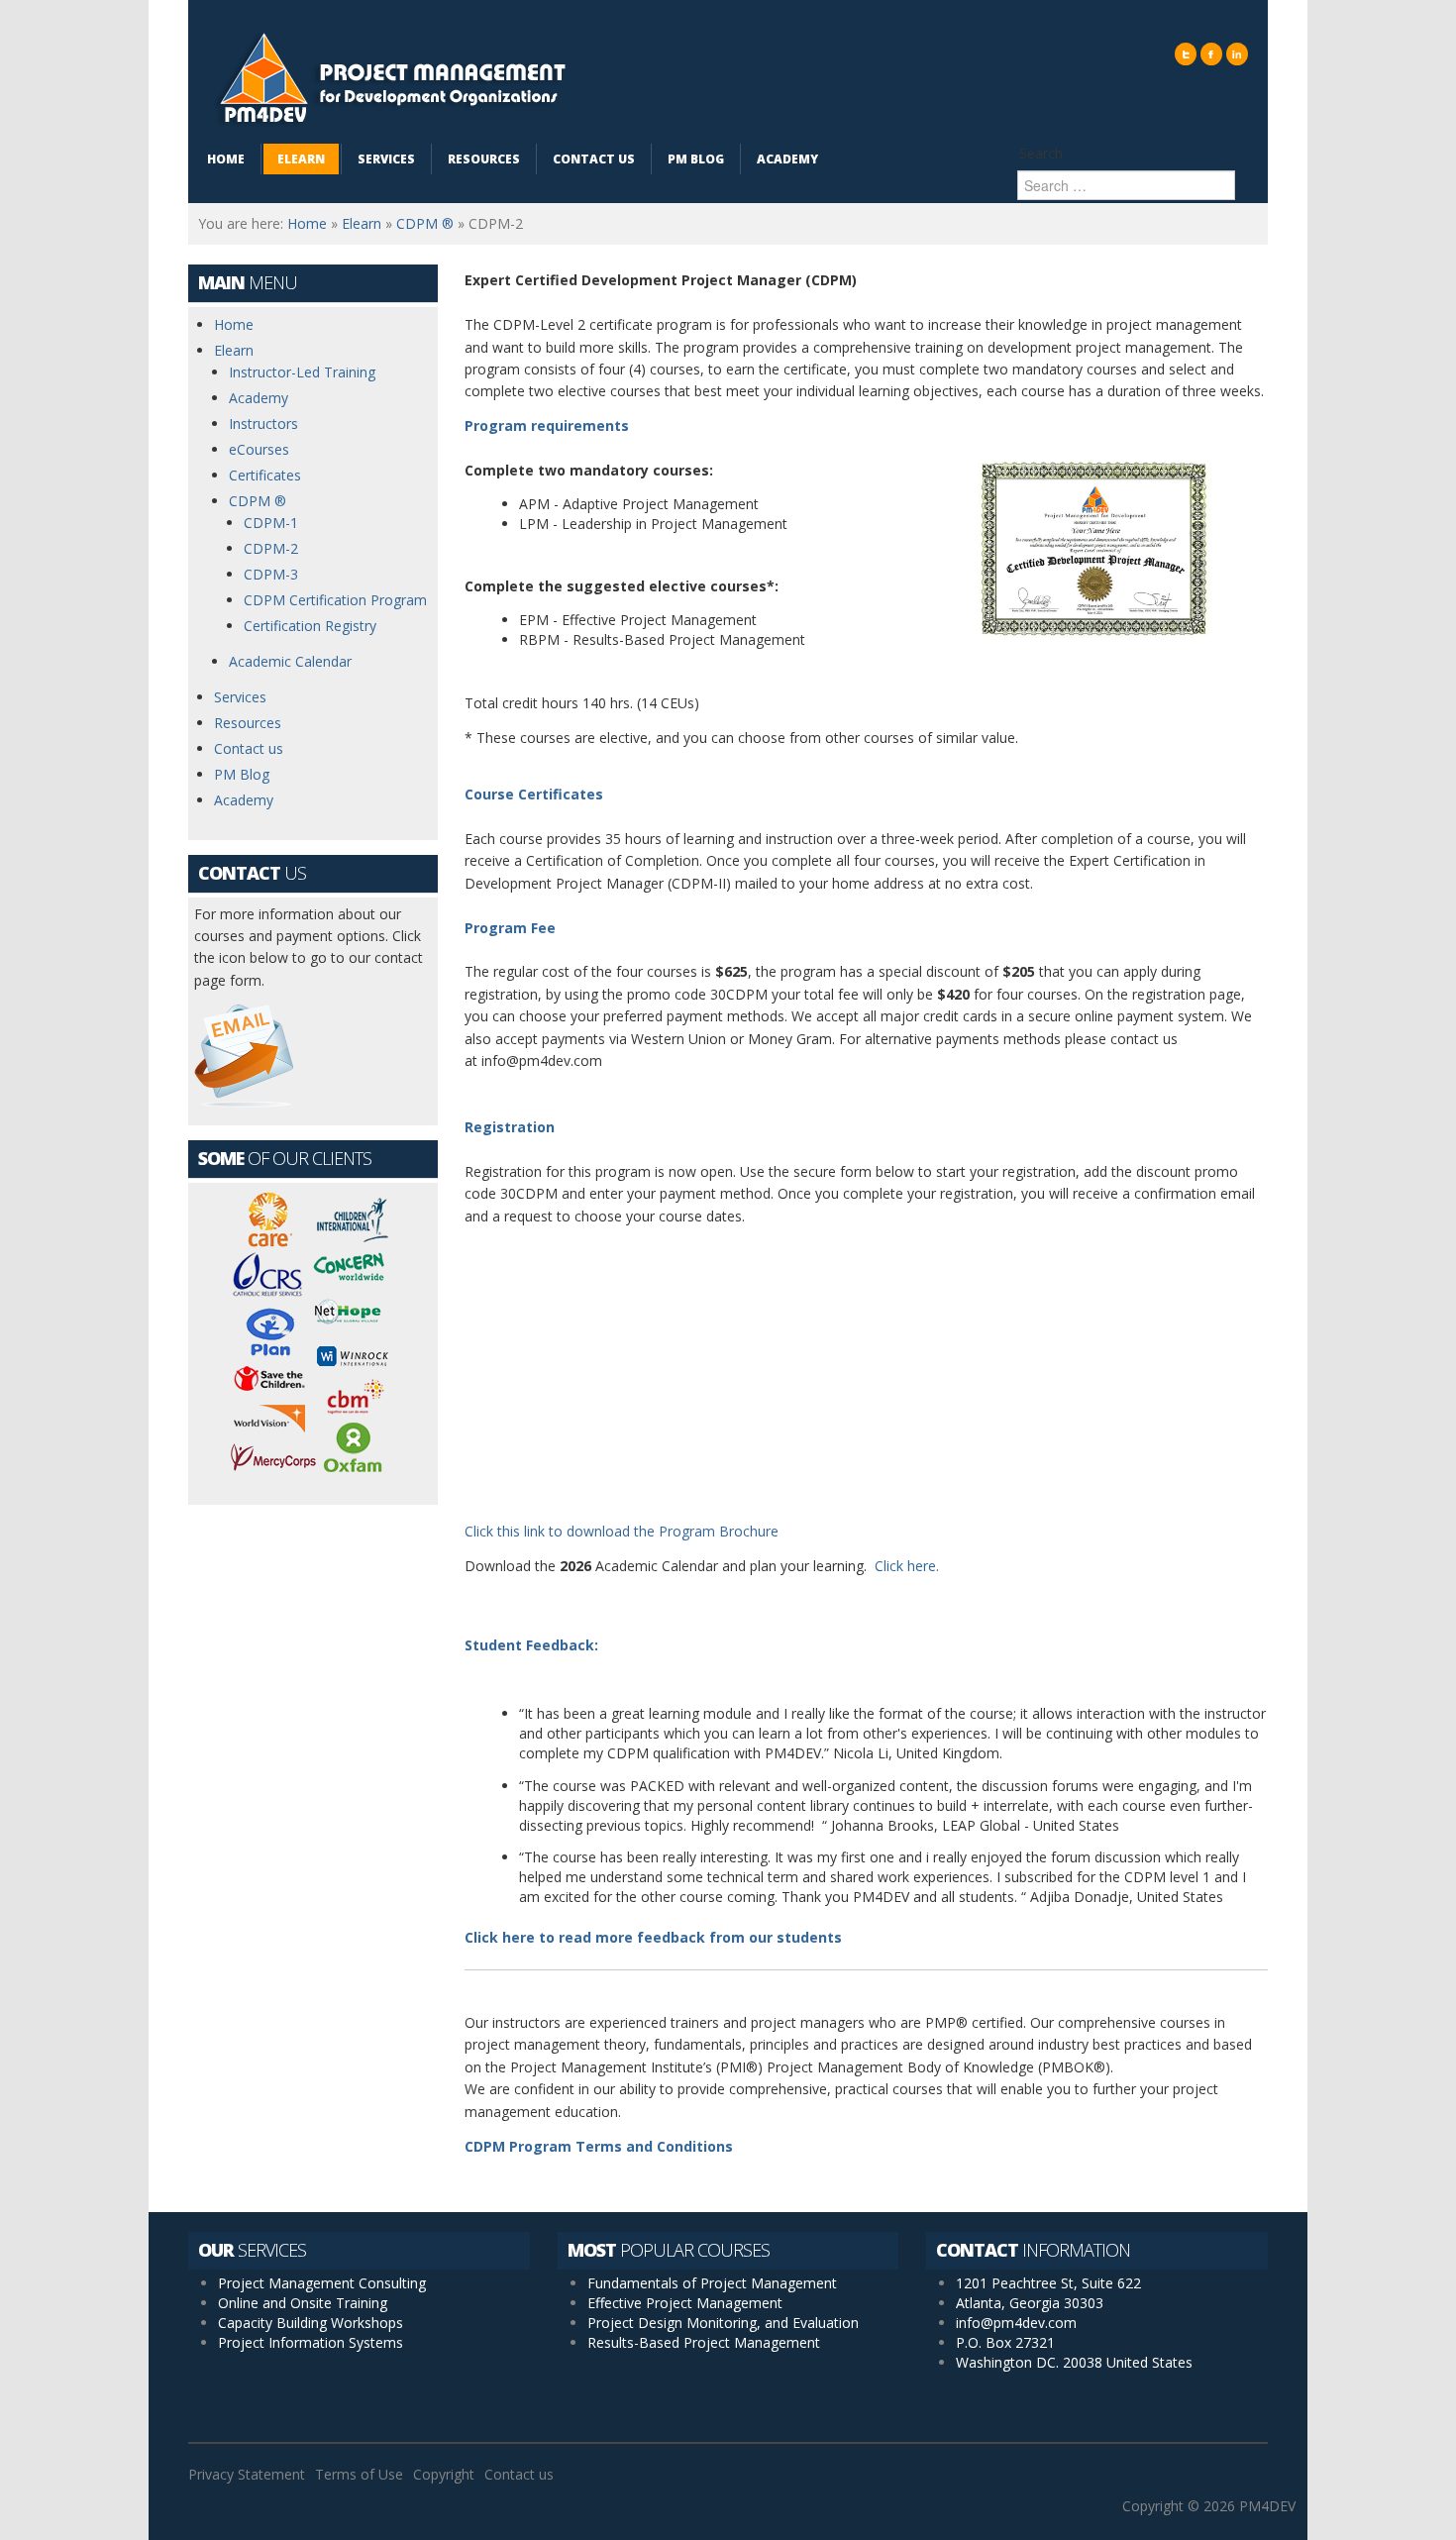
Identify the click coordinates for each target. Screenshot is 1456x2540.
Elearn (362, 223)
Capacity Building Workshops (311, 2323)
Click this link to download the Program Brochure (622, 1531)
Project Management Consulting (322, 2283)
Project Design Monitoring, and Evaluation (723, 2323)
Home (307, 223)
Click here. (907, 1566)
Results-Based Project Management (704, 2342)
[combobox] (1126, 185)
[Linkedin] (1237, 54)
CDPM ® (425, 223)
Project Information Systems (311, 2342)
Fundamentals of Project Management (712, 2283)
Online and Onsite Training (303, 2303)
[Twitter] (1186, 54)
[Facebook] (1211, 54)
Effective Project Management (685, 2303)
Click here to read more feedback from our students (653, 1937)
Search (1041, 153)
